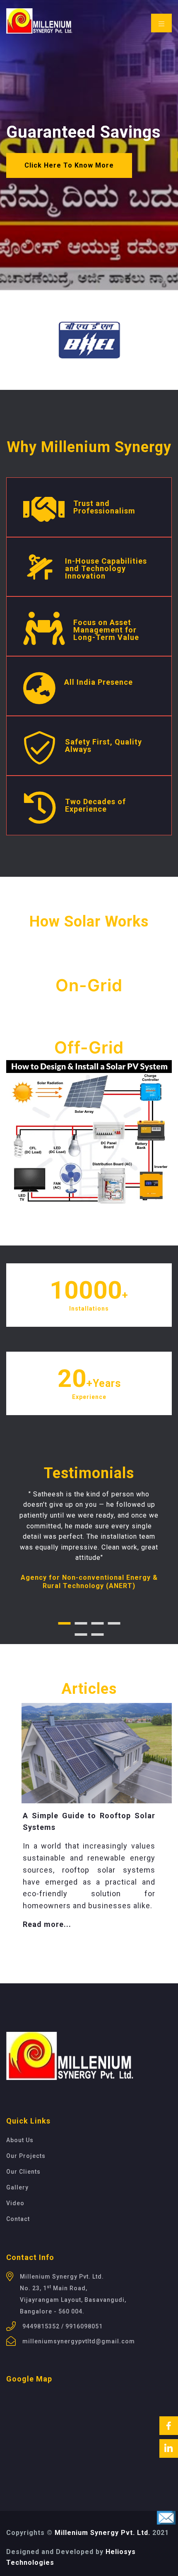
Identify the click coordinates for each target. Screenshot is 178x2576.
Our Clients (23, 2172)
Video (15, 2203)
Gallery (17, 2187)
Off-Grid (89, 1047)
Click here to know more (69, 165)
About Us (20, 2140)
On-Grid (89, 985)
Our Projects (26, 2156)
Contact (18, 2219)
